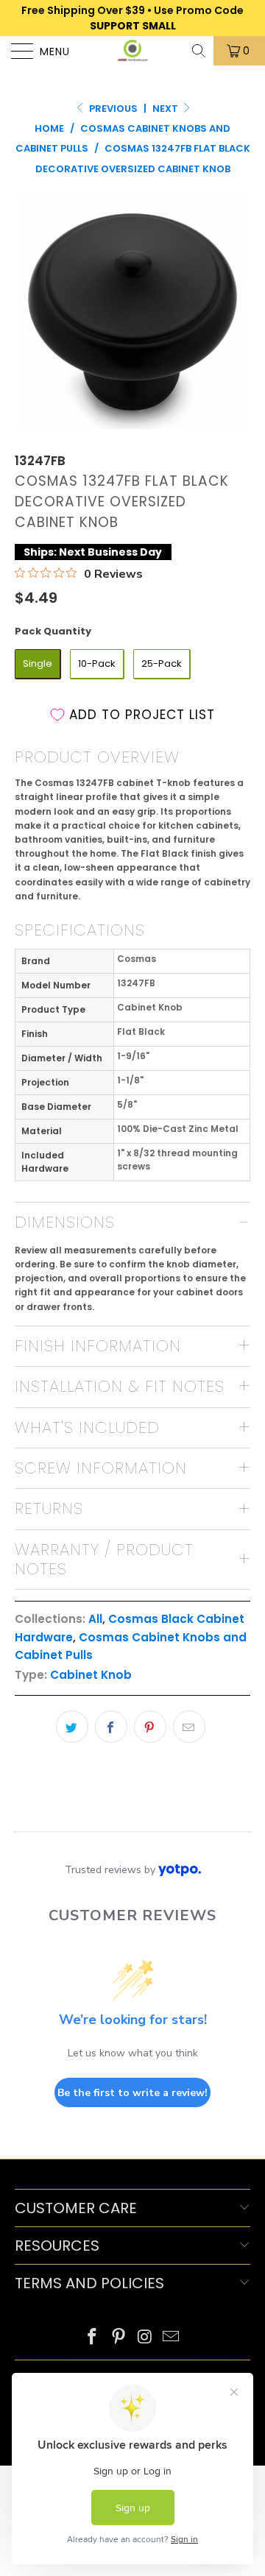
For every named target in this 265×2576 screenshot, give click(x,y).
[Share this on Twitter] (72, 1727)
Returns (49, 1508)
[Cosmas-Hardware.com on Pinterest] (119, 2338)
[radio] (38, 664)
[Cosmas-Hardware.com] (132, 51)
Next (166, 109)
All (95, 1619)
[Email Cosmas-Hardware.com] (172, 2338)
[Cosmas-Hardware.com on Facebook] (93, 2338)
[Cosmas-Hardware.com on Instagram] (145, 2338)
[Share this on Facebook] (111, 1727)
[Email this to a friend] (189, 1727)
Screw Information (101, 1468)
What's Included (87, 1427)
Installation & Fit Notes (120, 1386)
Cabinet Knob (91, 1675)
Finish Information (98, 1346)
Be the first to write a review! (132, 2093)
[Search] (200, 51)
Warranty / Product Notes (104, 1559)
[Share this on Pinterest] (150, 1727)
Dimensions (65, 1222)
